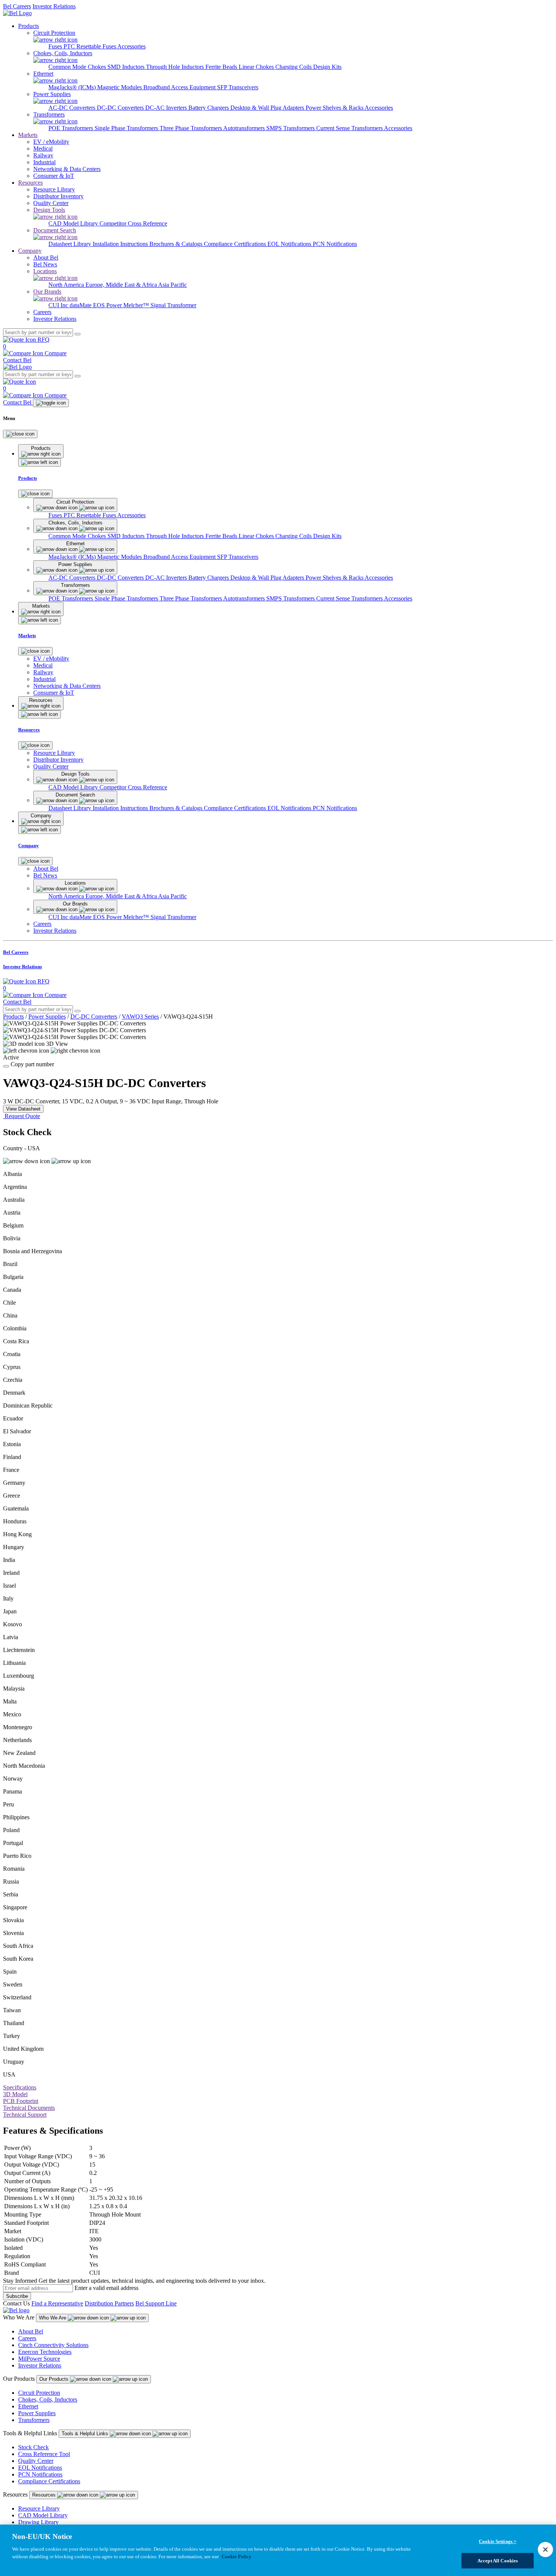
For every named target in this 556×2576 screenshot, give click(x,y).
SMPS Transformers (291, 128)
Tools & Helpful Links (86, 2434)
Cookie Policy (237, 2556)
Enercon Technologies (45, 2352)
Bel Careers (17, 6)
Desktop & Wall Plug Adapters (268, 108)
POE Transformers (71, 128)
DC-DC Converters (121, 108)
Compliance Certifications (236, 244)
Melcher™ (137, 305)
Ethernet (28, 2406)
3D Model (15, 2094)
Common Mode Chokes (78, 67)
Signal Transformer (173, 305)
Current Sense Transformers (350, 128)
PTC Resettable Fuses (90, 46)
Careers (27, 2338)
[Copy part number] (6, 1066)
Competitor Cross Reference (133, 223)
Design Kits (327, 67)
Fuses (56, 46)
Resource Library (39, 2508)
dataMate (81, 305)
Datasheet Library (71, 244)
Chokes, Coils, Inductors (48, 2399)
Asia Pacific (172, 285)
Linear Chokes (257, 67)
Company (30, 251)
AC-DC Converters (73, 108)
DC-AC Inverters (167, 108)
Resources (30, 183)
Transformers (34, 2420)
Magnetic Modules (120, 87)
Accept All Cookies (498, 2560)
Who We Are (53, 2318)
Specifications (20, 2087)
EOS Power (108, 305)
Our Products (55, 2379)
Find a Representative (57, 2303)
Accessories (131, 46)
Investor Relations (54, 6)
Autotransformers (245, 128)
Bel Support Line (156, 2303)
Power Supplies (47, 1017)
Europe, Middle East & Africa (122, 285)
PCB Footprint (21, 2101)
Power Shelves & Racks (335, 108)
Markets (28, 135)
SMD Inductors (127, 67)
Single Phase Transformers (127, 128)
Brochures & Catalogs (177, 244)
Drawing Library (38, 2522)
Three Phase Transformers (191, 128)
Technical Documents (29, 2108)
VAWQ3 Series (140, 1017)
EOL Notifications (290, 244)
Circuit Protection (39, 2393)
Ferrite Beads (222, 67)
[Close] (20, 434)
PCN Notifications (335, 244)
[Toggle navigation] (51, 403)
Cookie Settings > (498, 2541)
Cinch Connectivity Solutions (53, 2345)
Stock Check (33, 2447)
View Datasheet (23, 1109)
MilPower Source (39, 2359)
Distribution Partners (109, 2303)
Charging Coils (294, 67)
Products (29, 26)
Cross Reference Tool (44, 2454)
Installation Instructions (121, 244)
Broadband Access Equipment (180, 87)
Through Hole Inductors (176, 67)
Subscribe (17, 2296)
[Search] (78, 334)
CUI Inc (59, 305)
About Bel (31, 2331)
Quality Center (36, 2461)
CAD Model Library (74, 223)
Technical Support (25, 2115)
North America (67, 285)
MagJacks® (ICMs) (73, 87)
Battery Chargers (209, 108)
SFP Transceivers (238, 87)
